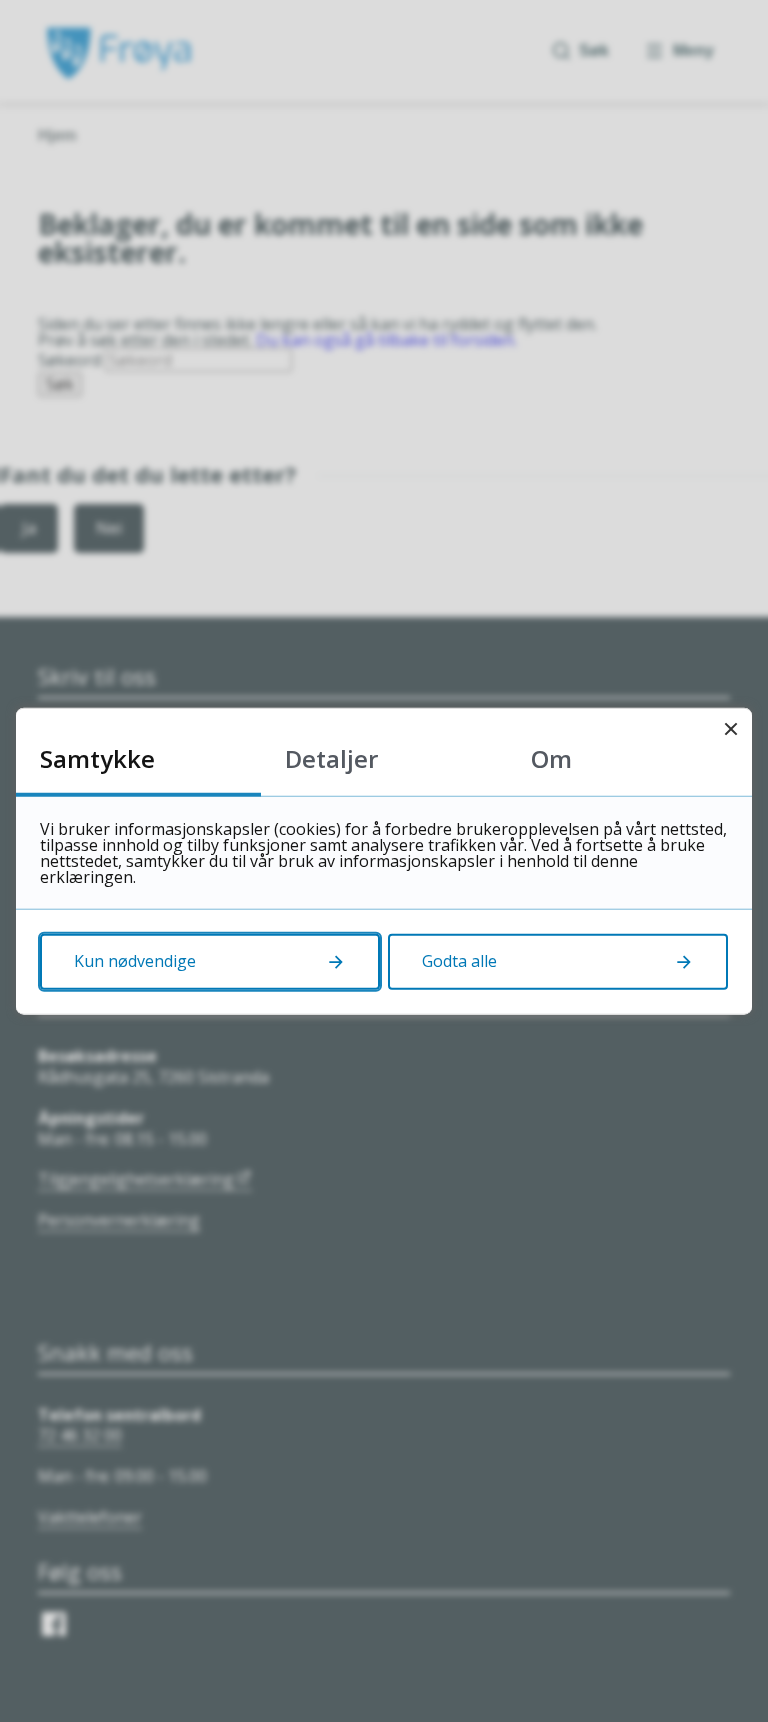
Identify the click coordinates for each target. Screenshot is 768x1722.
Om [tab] (551, 758)
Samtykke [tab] (97, 758)
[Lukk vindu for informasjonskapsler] (730, 729)
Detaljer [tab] (331, 758)
